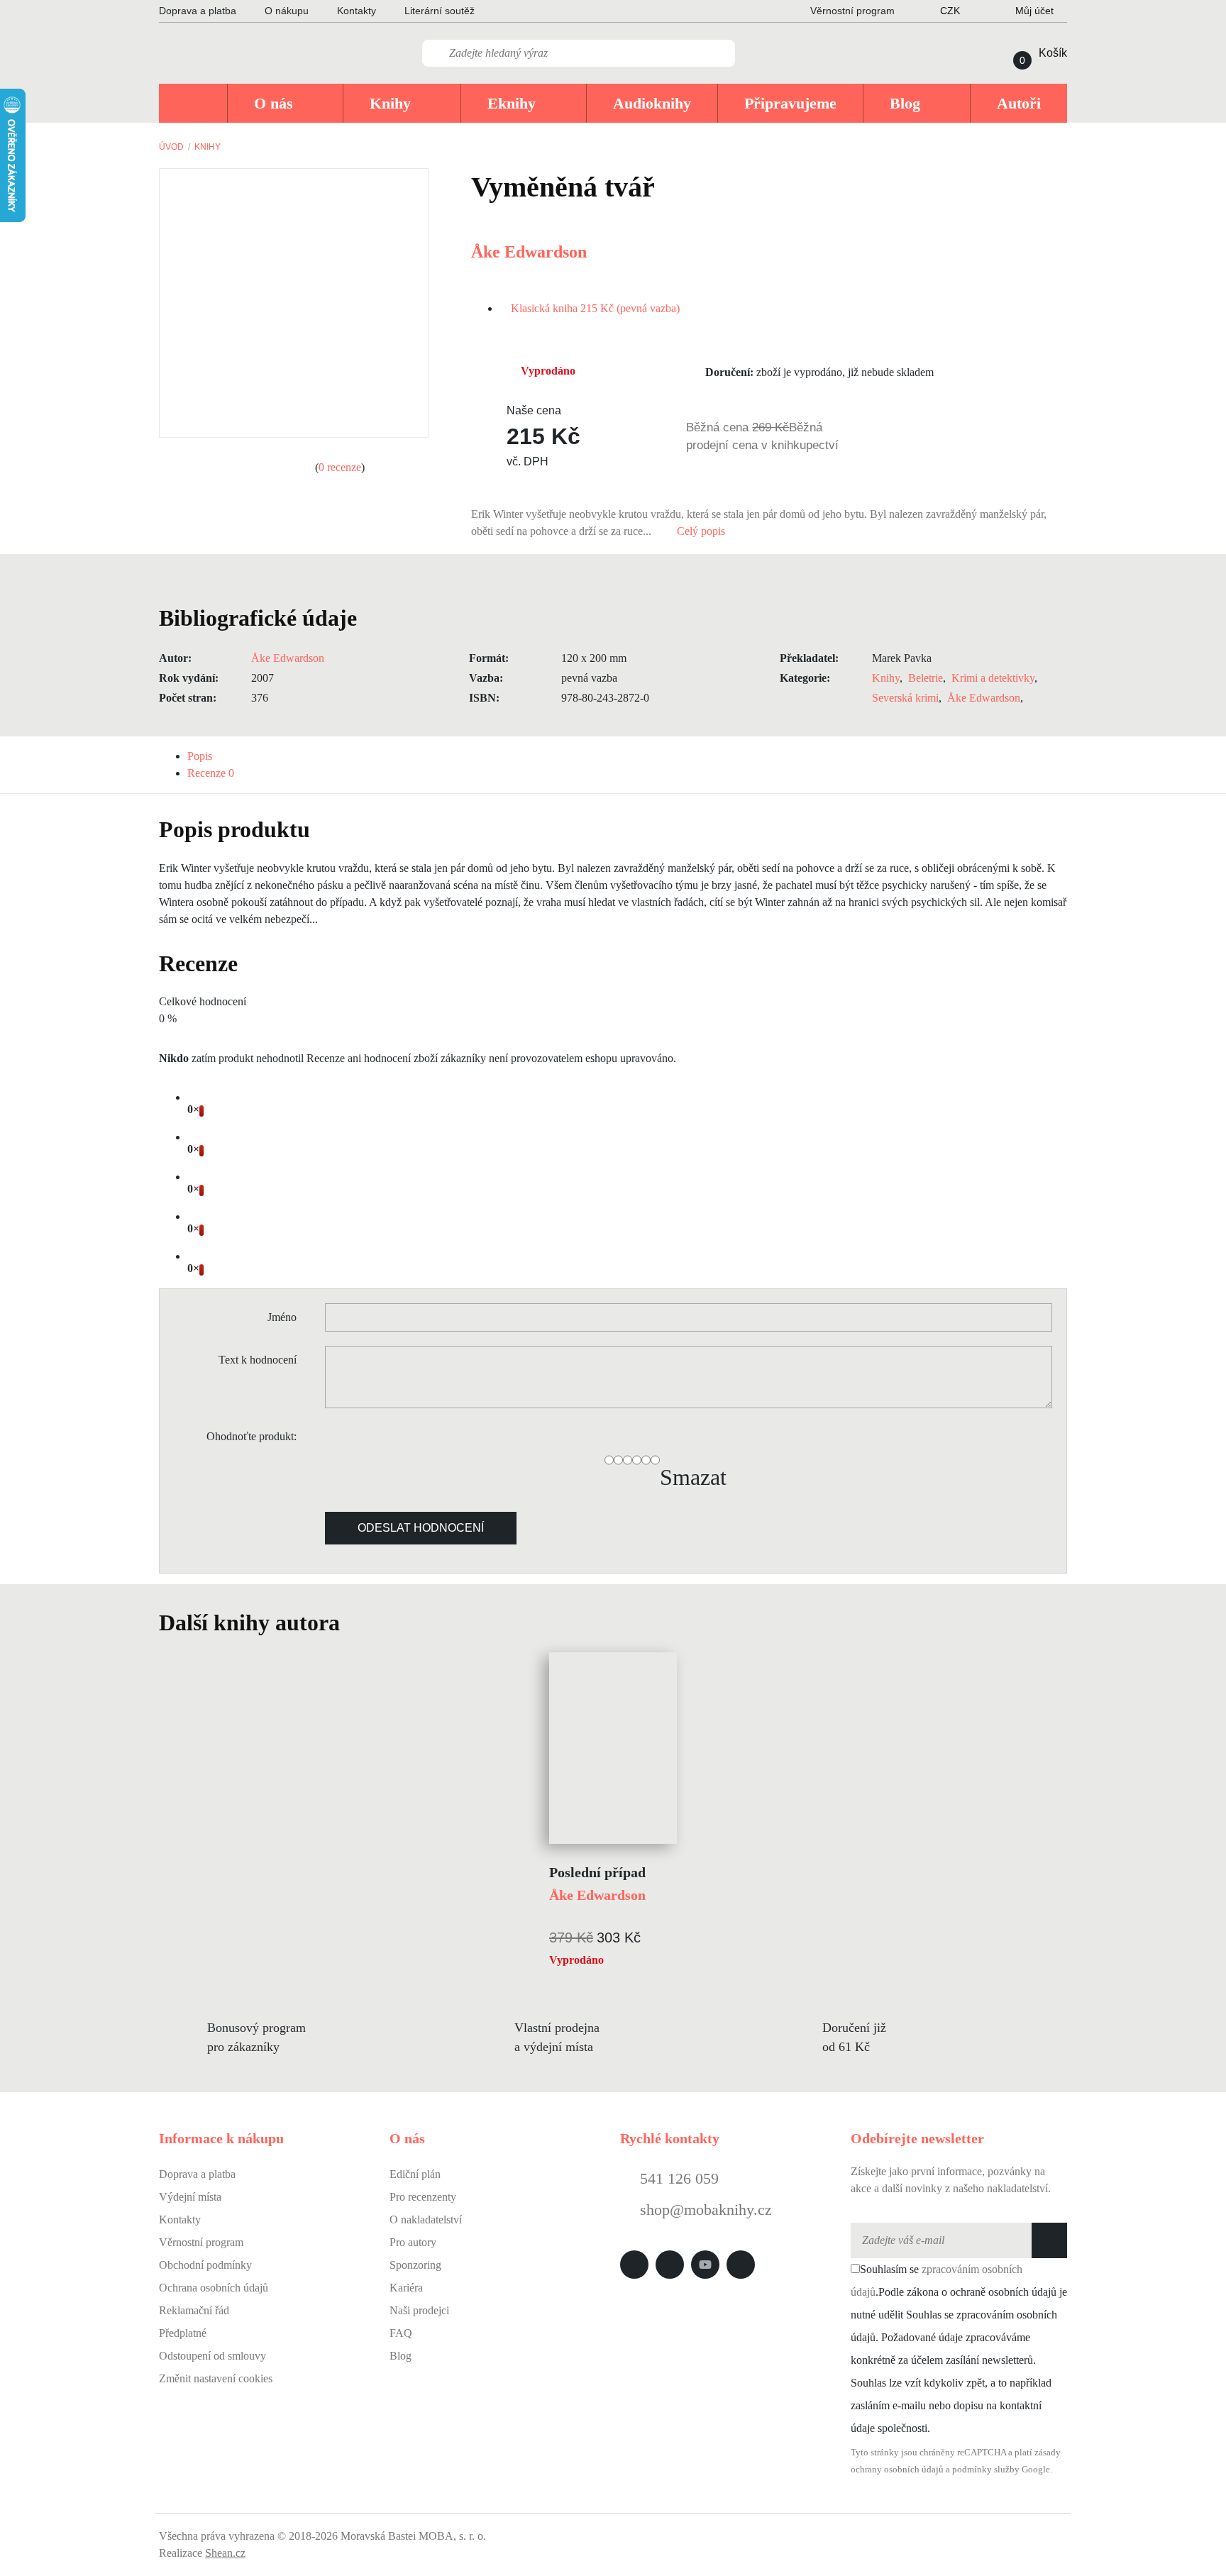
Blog (401, 2356)
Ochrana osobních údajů (214, 2288)
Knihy (208, 147)
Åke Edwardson (529, 252)
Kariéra (406, 2288)
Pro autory (413, 2242)
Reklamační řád (194, 2310)
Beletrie (926, 678)
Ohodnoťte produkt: (252, 1436)
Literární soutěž (440, 11)
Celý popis (702, 531)
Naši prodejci (419, 2310)
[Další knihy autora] (355, 1623)
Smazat (693, 1477)
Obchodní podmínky (205, 2265)
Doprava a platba (198, 11)
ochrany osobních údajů (897, 2470)
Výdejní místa (190, 2197)
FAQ (401, 2333)
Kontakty (357, 11)
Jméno (282, 1317)
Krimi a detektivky (993, 678)
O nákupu (287, 11)
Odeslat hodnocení (421, 1528)
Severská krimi (905, 698)
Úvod (171, 147)
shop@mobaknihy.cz (706, 2210)
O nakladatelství (426, 2220)
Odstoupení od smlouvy (212, 2356)
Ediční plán (415, 2174)
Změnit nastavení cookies (216, 2378)
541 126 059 (677, 2178)
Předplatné (183, 2333)
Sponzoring (415, 2265)
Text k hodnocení (258, 1360)
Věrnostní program (201, 2242)
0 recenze (340, 467)
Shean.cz (225, 2553)
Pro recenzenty (423, 2197)
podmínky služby (986, 2470)
